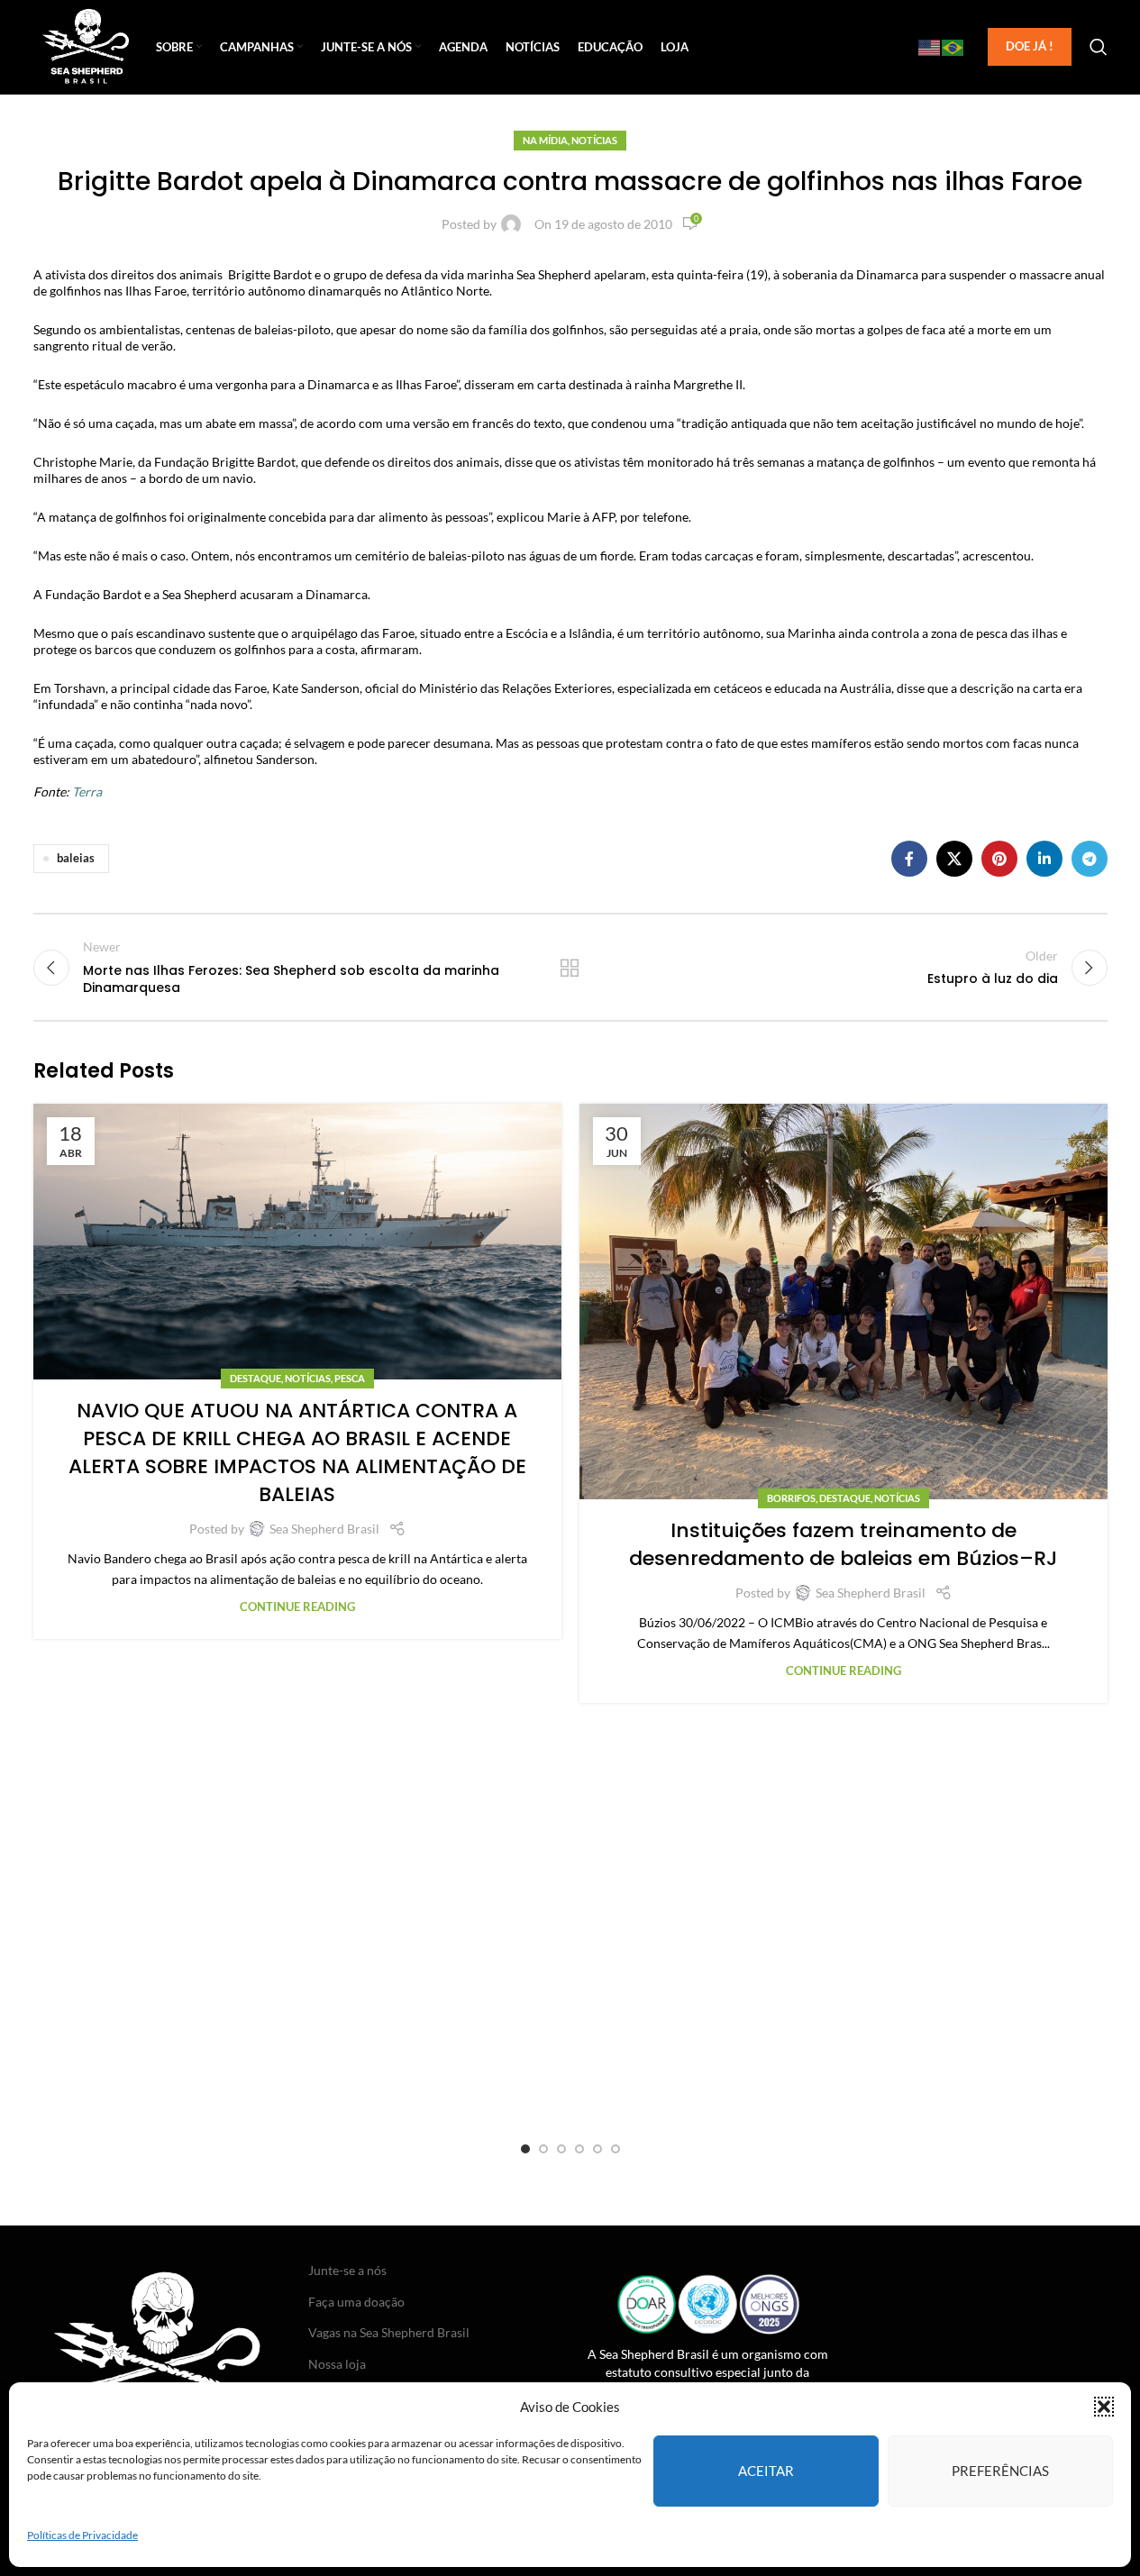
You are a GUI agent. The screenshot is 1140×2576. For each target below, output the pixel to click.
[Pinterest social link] (999, 859)
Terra (87, 792)
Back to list (570, 968)
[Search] (1099, 47)
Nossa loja (337, 2364)
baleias (76, 858)
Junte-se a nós (347, 2270)
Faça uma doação (356, 2302)
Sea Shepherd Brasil (324, 1529)
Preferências (1000, 2471)
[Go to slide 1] (525, 2149)
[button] (1104, 2407)
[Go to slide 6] (616, 2149)
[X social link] (954, 859)
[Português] (953, 47)
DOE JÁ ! (1030, 46)
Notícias (594, 140)
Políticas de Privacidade (82, 2535)
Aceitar (766, 2471)
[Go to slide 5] (597, 2149)
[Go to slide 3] (561, 2149)
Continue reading (297, 1607)
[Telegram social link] (1090, 859)
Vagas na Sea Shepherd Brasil (389, 2332)
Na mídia (545, 140)
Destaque (255, 1378)
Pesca (350, 1378)
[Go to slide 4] (579, 2149)
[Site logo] (86, 46)
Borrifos (791, 1498)
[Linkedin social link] (1044, 859)
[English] (930, 47)
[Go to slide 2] (543, 2149)
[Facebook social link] (909, 859)
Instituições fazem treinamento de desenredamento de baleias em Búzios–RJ (843, 1544)
